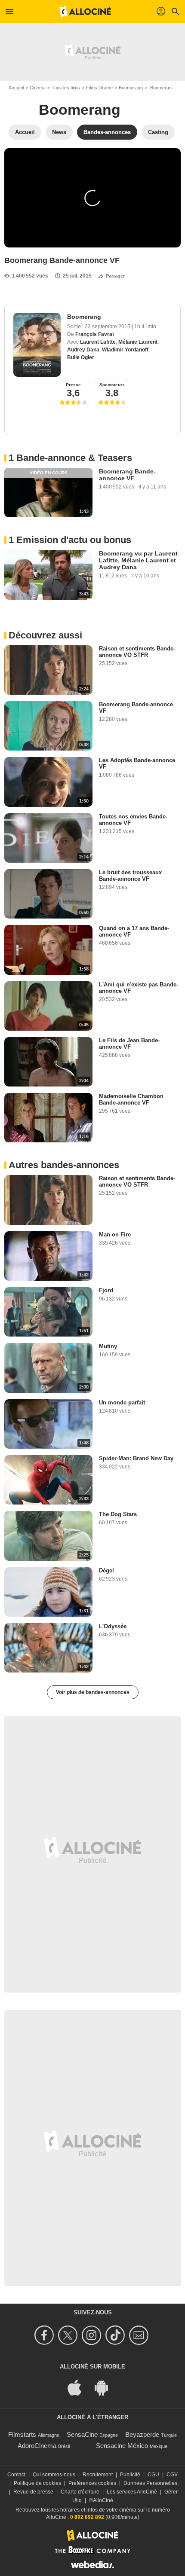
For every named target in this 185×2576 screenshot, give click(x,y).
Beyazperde (142, 2434)
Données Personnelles (150, 2483)
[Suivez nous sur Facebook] (45, 2335)
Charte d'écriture (80, 2492)
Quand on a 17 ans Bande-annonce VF (134, 931)
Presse (73, 385)
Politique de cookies (37, 2483)
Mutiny (108, 1346)
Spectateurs (112, 385)
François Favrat (95, 334)
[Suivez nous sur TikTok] (116, 2335)
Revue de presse (33, 2492)
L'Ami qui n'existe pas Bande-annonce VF (139, 988)
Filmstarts (22, 2434)
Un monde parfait (122, 1402)
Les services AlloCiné (132, 2492)
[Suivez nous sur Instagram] (93, 2335)
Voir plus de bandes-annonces (93, 1692)
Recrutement (98, 2475)
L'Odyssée (113, 1626)
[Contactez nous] (140, 2335)
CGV (172, 2475)
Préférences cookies (92, 2483)
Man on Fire (115, 1235)
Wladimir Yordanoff (125, 350)
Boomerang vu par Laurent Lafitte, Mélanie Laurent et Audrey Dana (138, 560)
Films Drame (99, 88)
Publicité (130, 2475)
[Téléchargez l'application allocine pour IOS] (79, 2387)
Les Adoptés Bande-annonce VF (137, 763)
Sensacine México (122, 2446)
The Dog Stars (118, 1514)
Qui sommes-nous (54, 2475)
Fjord (106, 1290)
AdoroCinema (37, 2446)
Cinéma (38, 88)
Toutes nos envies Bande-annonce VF (133, 820)
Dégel (106, 1570)
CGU (153, 2475)
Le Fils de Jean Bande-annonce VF (129, 1044)
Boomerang (131, 88)
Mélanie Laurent (138, 342)
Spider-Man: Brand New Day (136, 1458)
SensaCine (82, 2434)
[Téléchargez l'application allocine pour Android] (106, 2387)
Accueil (16, 88)
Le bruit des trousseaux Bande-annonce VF (130, 876)
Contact (16, 2475)
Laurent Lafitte (98, 342)
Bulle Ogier (81, 357)
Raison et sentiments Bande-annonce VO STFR (137, 652)
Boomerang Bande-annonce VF (127, 475)
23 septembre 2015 (108, 327)
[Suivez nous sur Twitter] (69, 2335)
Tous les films (66, 88)
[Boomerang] (37, 345)
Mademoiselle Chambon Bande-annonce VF (131, 1099)
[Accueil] (85, 12)
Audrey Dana (83, 350)
